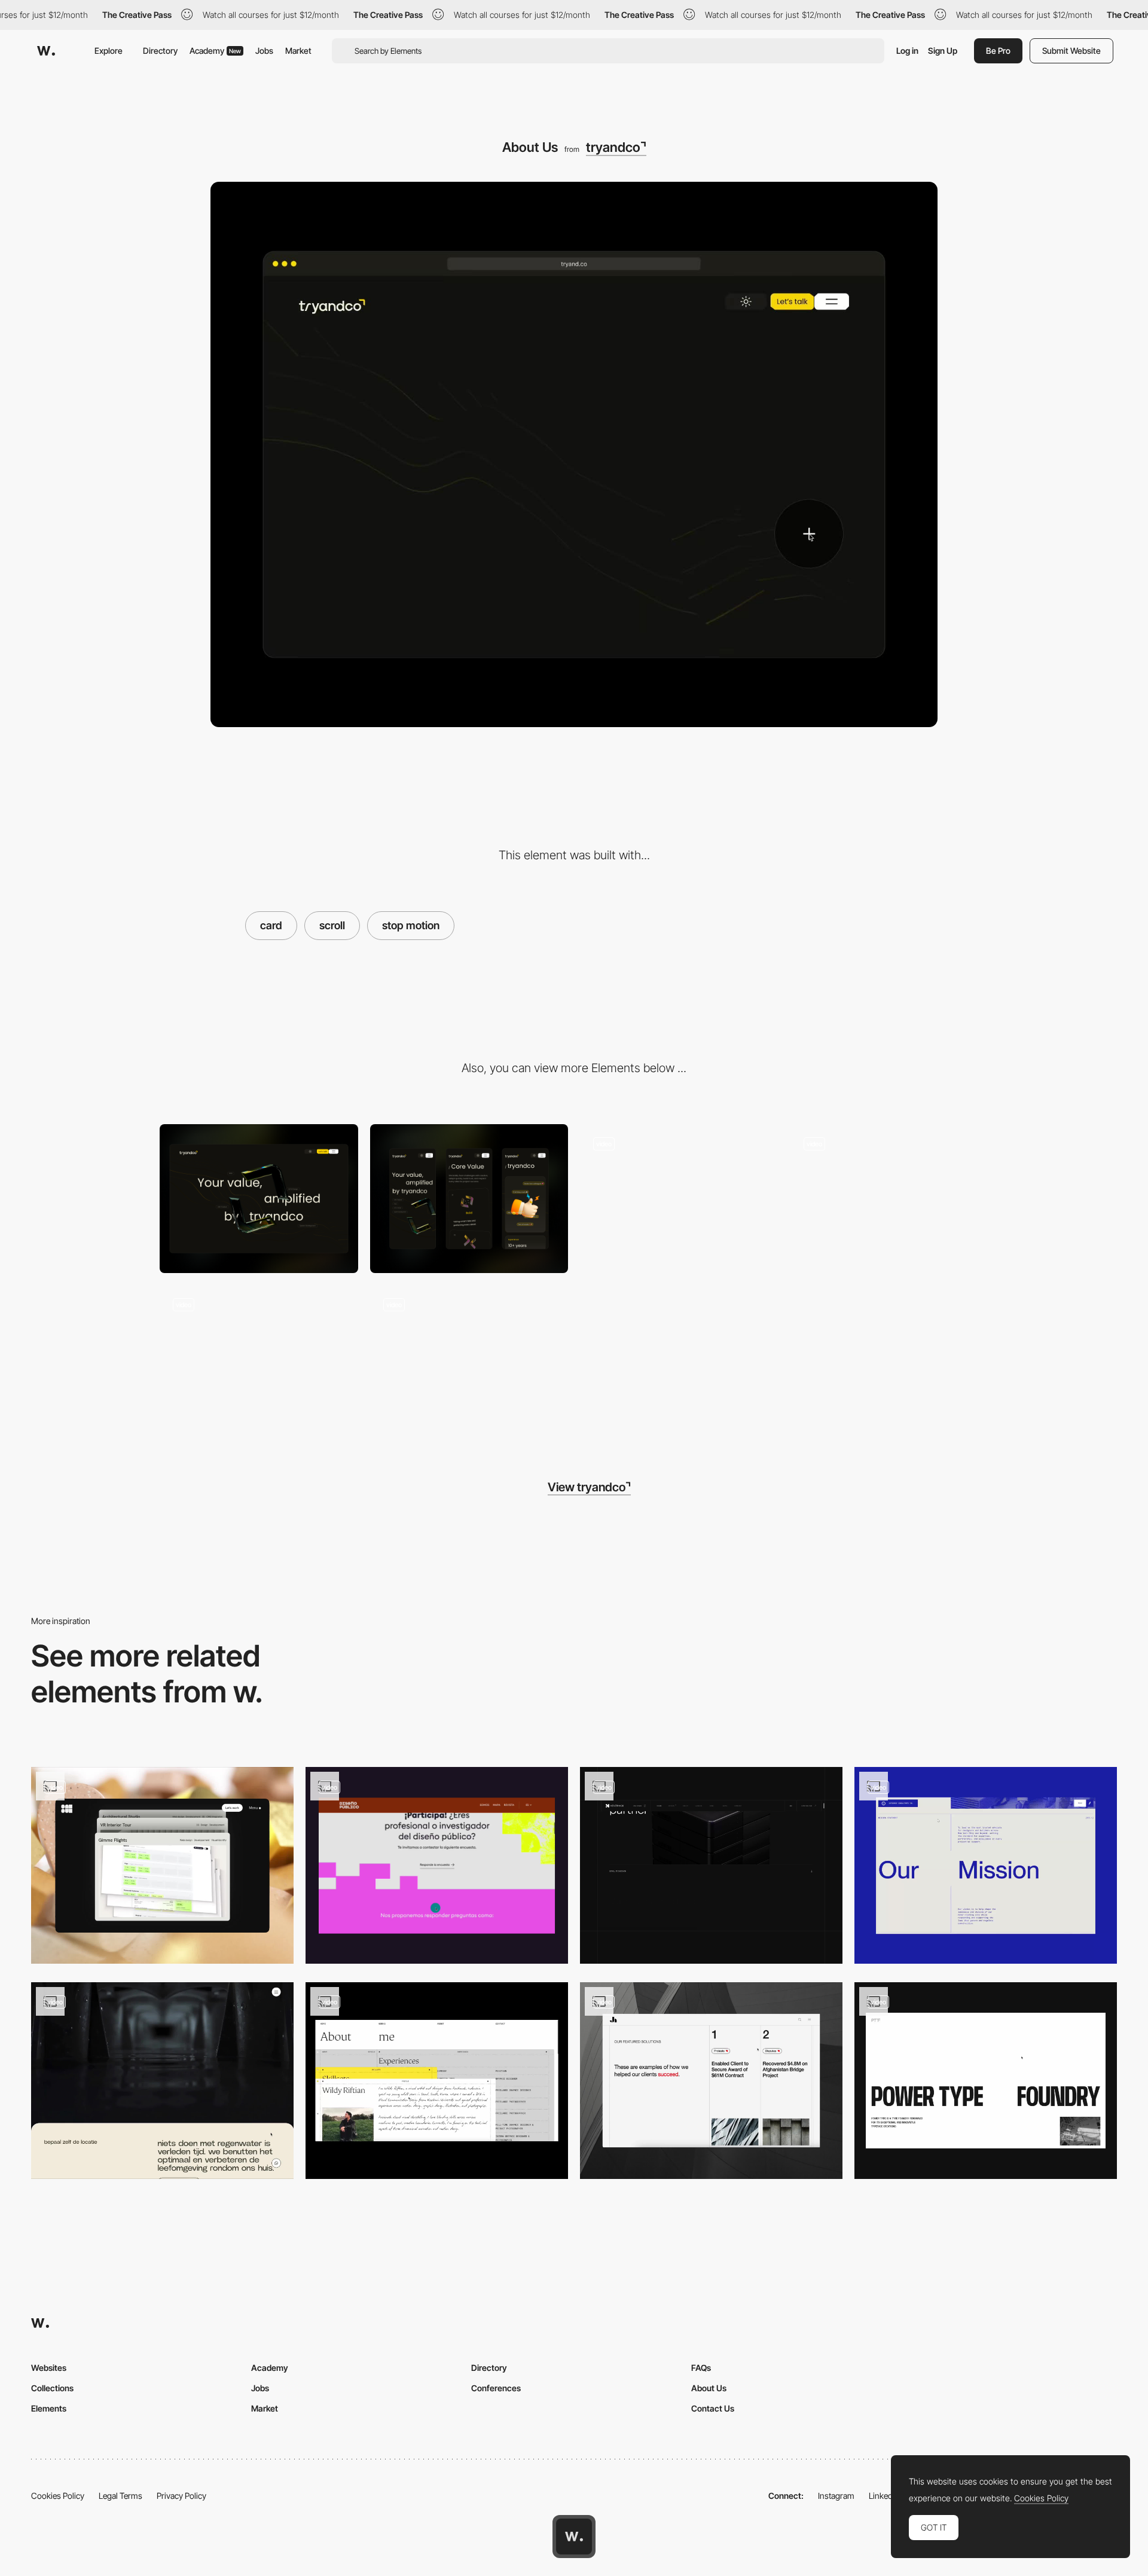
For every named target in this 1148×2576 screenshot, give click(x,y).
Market (298, 51)
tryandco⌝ (616, 147)
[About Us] (986, 2081)
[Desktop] (259, 1199)
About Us (709, 2388)
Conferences (496, 2388)
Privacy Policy (181, 2496)
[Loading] (890, 1199)
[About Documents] (437, 2081)
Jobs (264, 51)
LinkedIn (884, 2496)
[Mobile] (469, 1199)
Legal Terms (120, 2496)
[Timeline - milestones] (986, 1865)
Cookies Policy (58, 2496)
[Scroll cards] (711, 1865)
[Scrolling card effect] (437, 1865)
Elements (49, 2408)
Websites (49, 2368)
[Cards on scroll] (162, 2081)
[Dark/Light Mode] (679, 1199)
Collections (52, 2388)
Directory (160, 51)
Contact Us (713, 2408)
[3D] (259, 1359)
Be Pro (998, 51)
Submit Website (1071, 51)
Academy (215, 51)
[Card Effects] (469, 1359)
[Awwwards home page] (574, 2537)
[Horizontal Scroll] (711, 2081)
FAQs (701, 2368)
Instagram (836, 2496)
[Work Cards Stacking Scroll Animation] (162, 1865)
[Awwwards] (46, 51)
